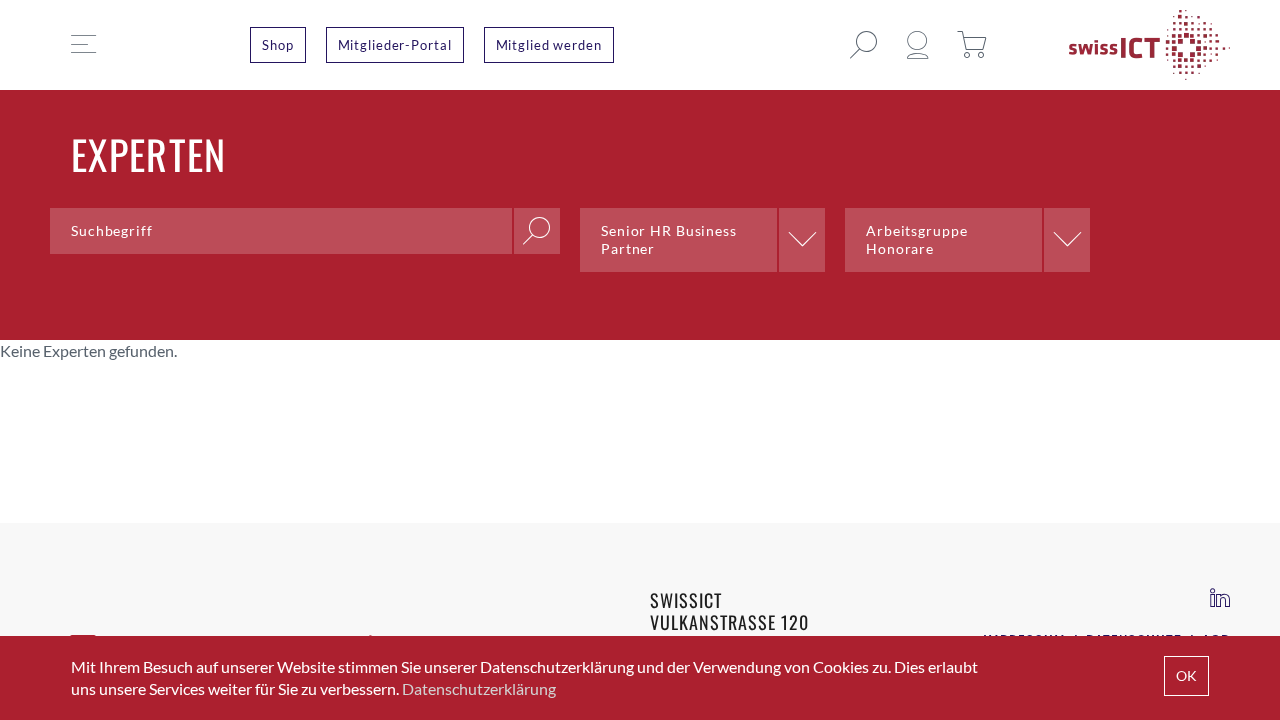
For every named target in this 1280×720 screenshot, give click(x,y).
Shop (278, 45)
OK (1186, 675)
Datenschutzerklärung (479, 688)
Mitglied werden (549, 45)
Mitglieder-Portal (395, 45)
